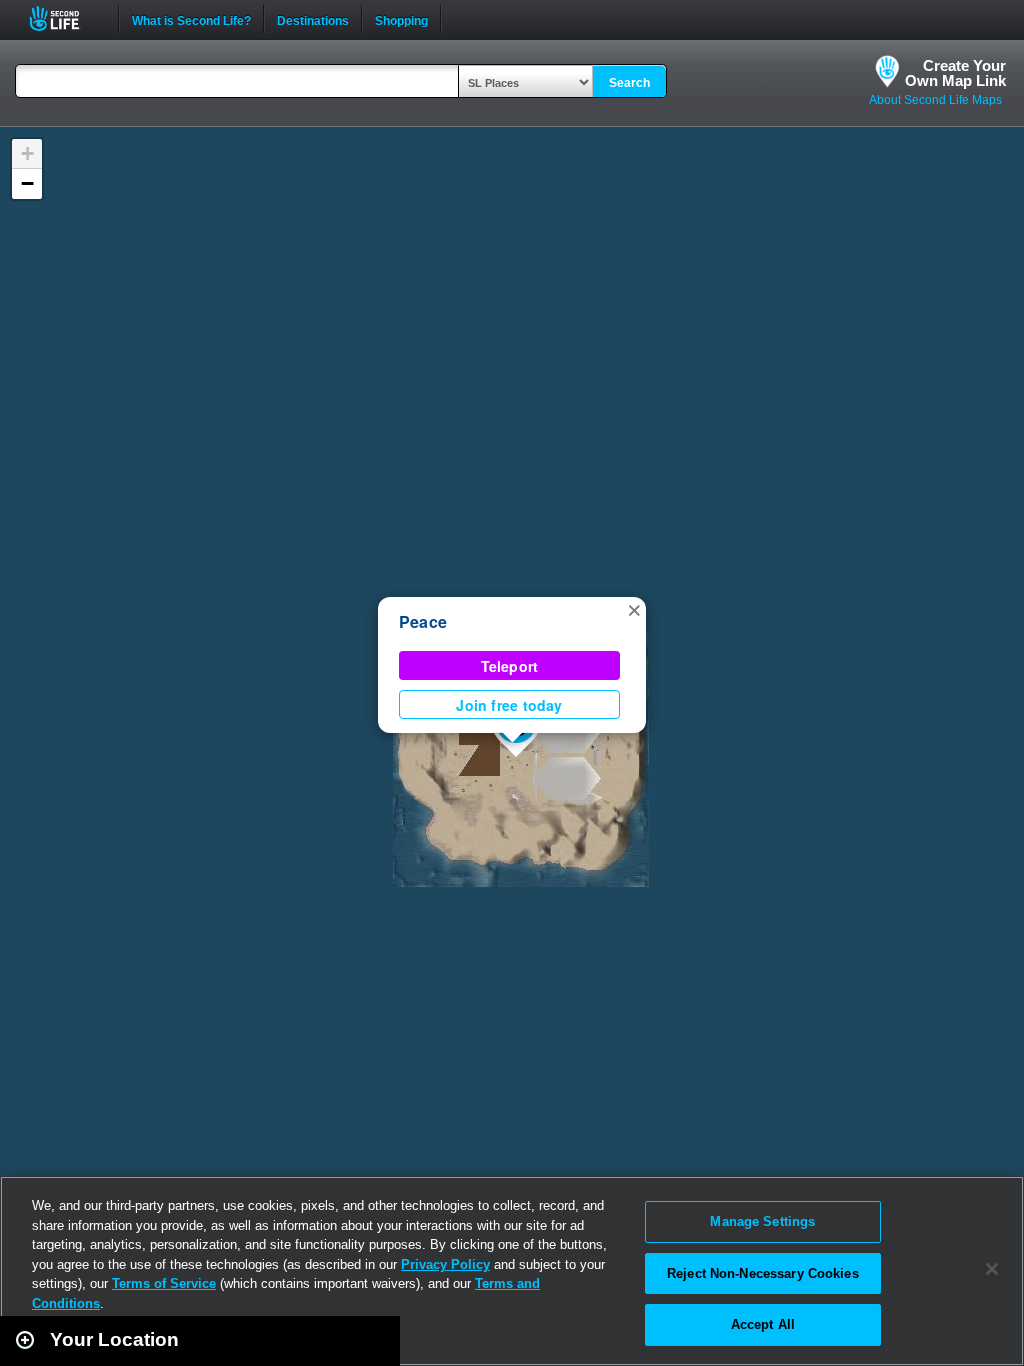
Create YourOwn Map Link (955, 73)
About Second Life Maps (935, 100)
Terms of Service (164, 1283)
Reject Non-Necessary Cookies (763, 1273)
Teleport (510, 666)
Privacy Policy (445, 1264)
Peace (423, 621)
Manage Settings (762, 1221)
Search (629, 83)
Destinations (313, 19)
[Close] (992, 1269)
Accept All (763, 1324)
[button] (634, 609)
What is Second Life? (191, 19)
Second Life (65, 18)
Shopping (401, 19)
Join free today (509, 705)
